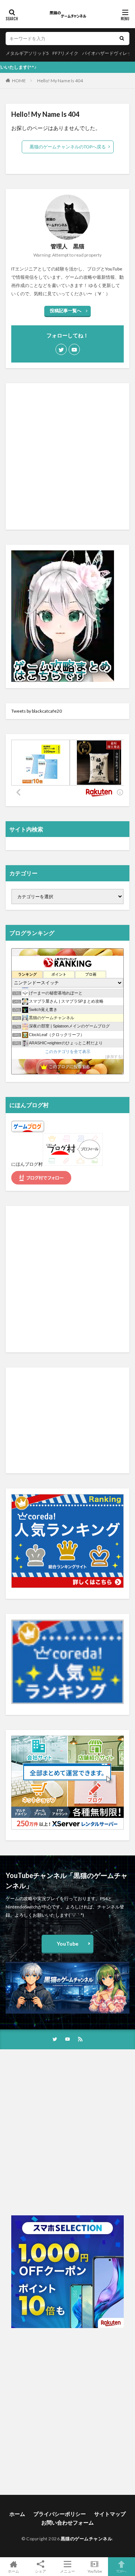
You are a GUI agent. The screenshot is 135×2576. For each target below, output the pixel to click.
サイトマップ (110, 2514)
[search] (122, 39)
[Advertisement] (67, 456)
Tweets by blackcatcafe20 (37, 711)
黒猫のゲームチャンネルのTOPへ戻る (68, 147)
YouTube (67, 1944)
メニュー (67, 2571)
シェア (40, 2571)
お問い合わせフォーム (67, 2522)
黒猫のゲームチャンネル (87, 2539)
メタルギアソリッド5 (27, 53)
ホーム (17, 2514)
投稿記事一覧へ (66, 310)
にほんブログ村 (27, 1164)
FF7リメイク (65, 53)
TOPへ (121, 2571)
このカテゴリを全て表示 (68, 1051)
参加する (114, 1057)
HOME (19, 81)
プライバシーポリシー (60, 2514)
